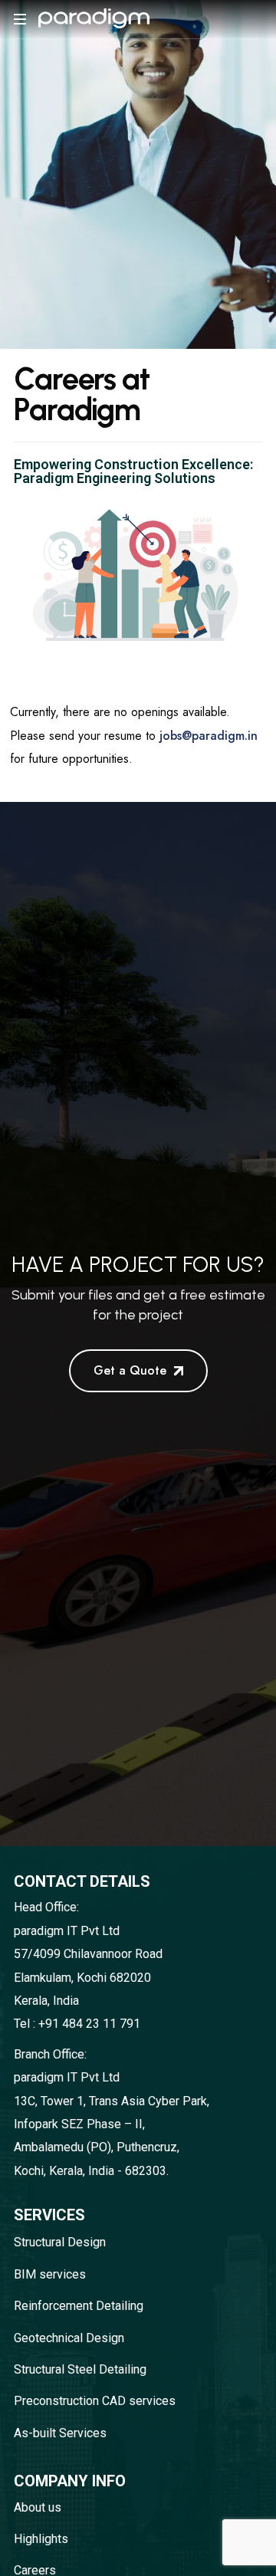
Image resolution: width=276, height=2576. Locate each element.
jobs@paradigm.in (207, 736)
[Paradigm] (94, 19)
